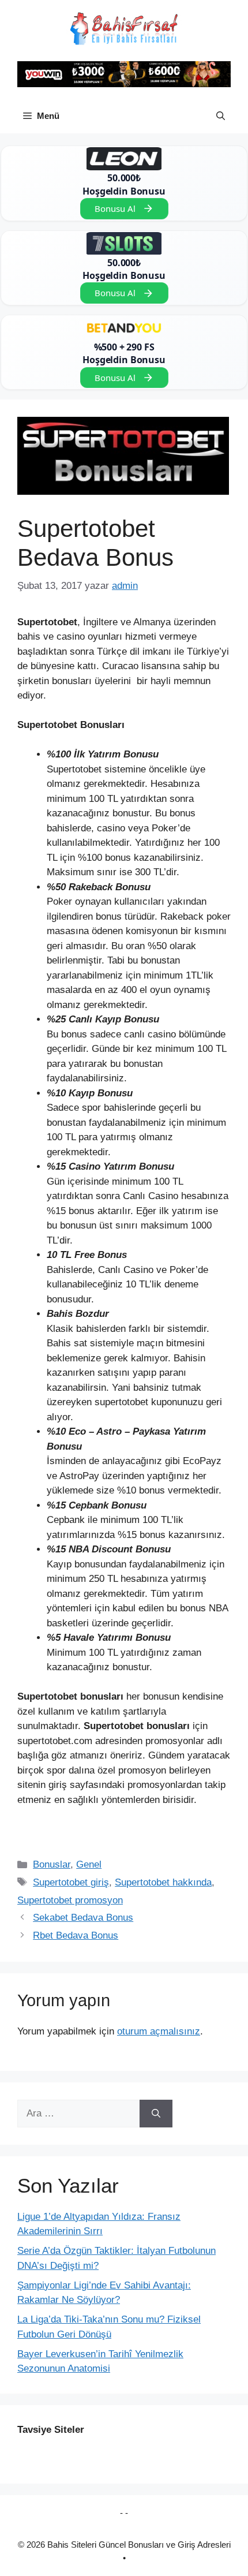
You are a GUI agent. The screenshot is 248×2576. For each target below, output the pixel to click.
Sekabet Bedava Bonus (83, 1918)
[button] (221, 116)
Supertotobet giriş (71, 1882)
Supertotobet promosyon (70, 1900)
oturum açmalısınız (159, 2031)
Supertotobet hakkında (163, 1882)
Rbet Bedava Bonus (76, 1935)
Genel (89, 1864)
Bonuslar (52, 1864)
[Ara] (156, 2114)
